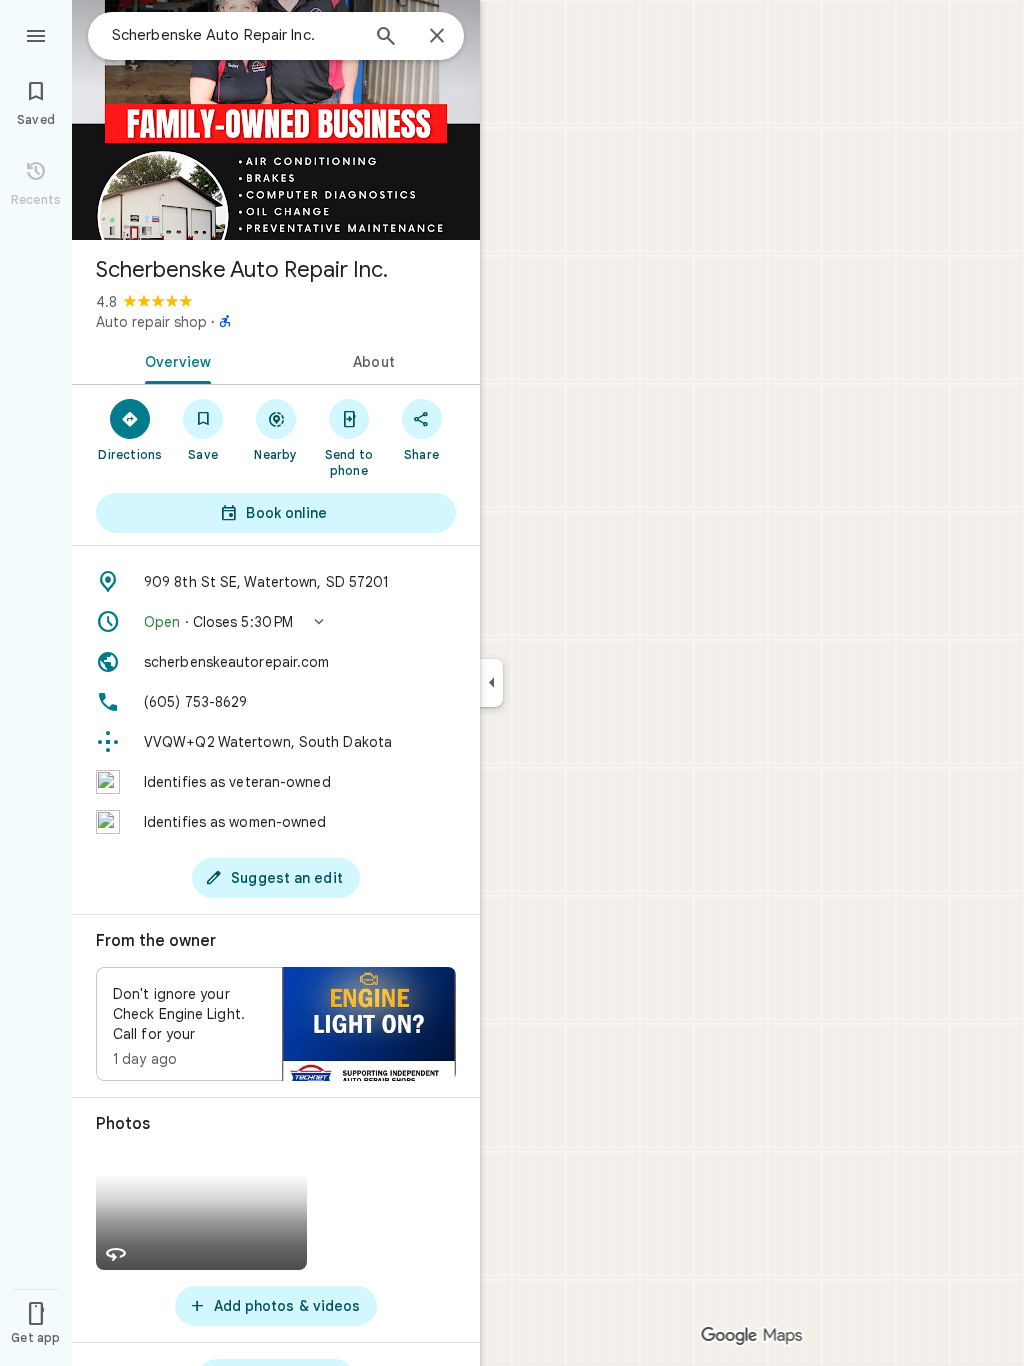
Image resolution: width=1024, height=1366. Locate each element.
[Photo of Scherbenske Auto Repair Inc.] (276, 120)
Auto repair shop (151, 322)
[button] (276, 622)
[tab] (174, 360)
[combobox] (235, 35)
